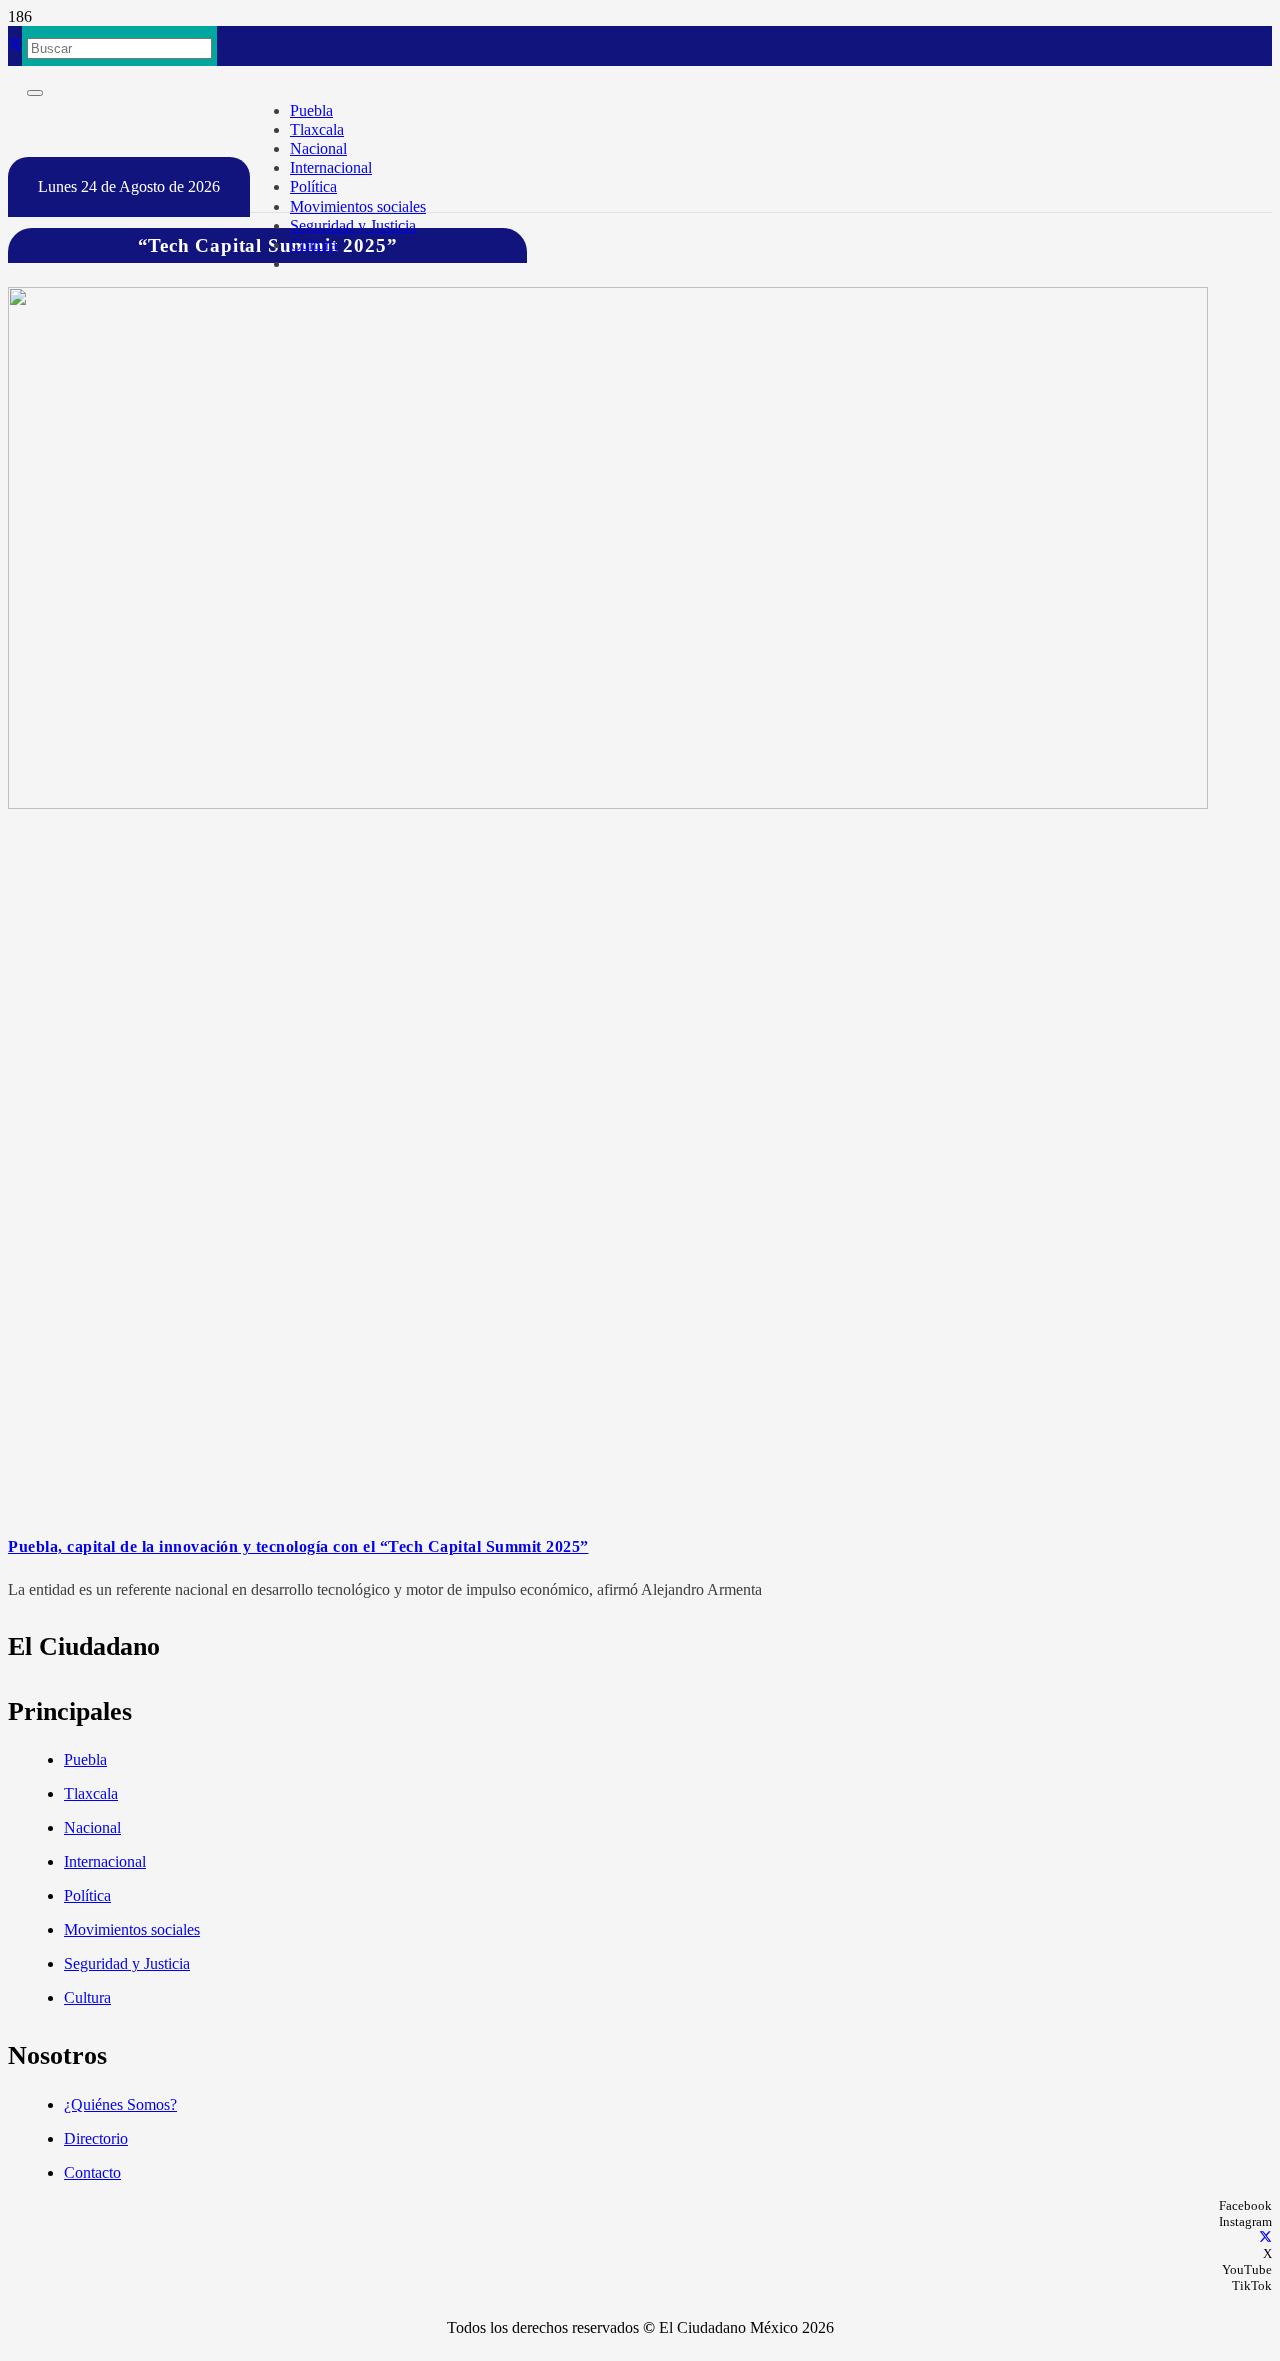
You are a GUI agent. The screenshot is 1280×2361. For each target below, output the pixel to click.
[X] (15, 45)
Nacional (92, 1827)
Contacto (92, 2172)
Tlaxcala (91, 1793)
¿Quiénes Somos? (120, 2104)
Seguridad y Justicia (127, 1963)
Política (87, 1895)
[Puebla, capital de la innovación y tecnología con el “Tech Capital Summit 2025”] (608, 803)
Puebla (85, 1759)
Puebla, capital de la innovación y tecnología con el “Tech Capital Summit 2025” (298, 1546)
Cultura (87, 1997)
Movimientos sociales (132, 1929)
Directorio (96, 2138)
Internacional (105, 1861)
